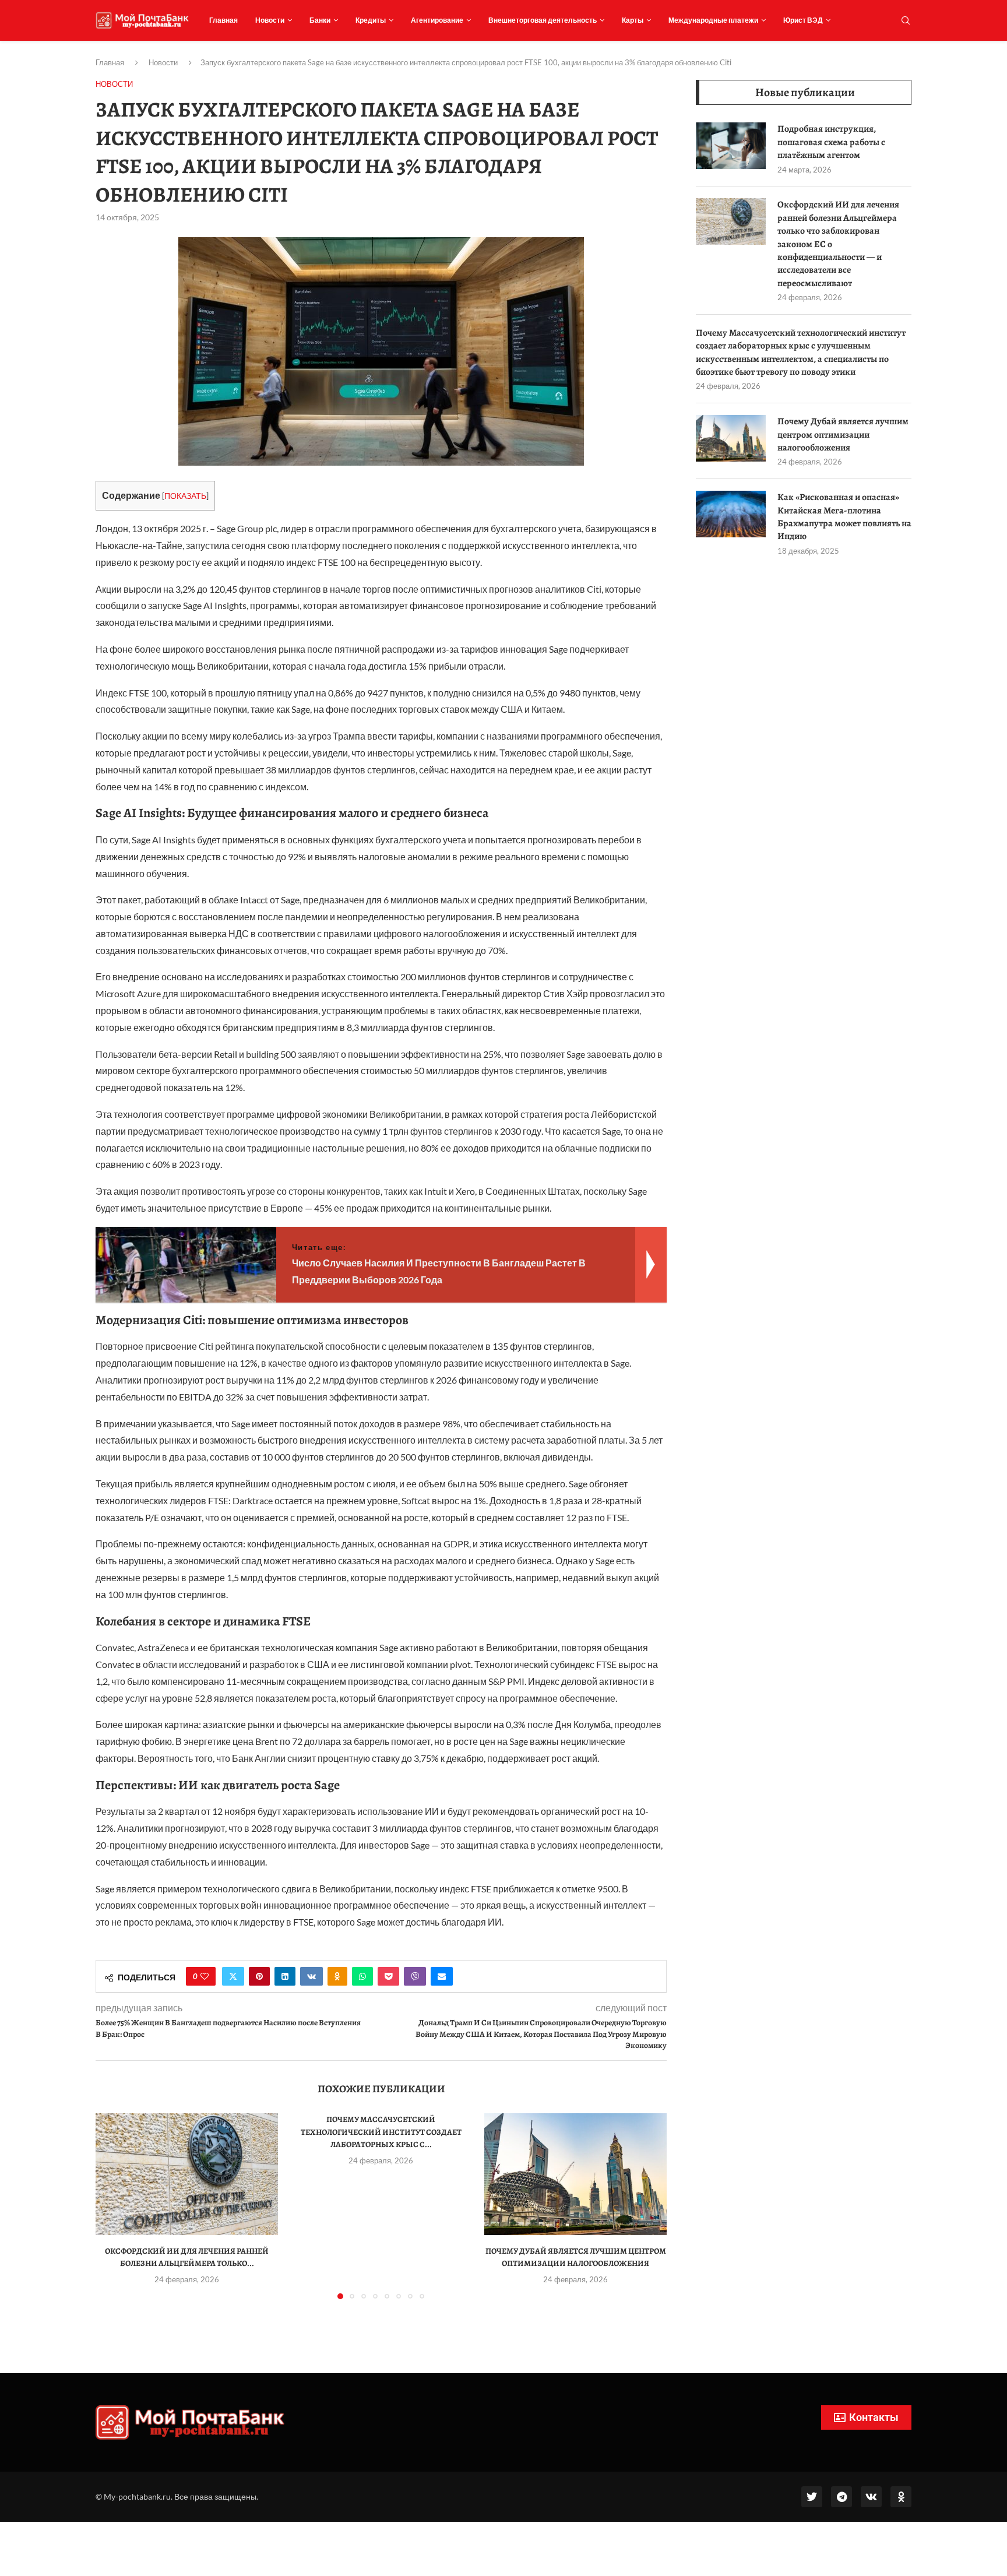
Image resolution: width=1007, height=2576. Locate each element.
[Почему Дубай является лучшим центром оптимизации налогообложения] (575, 2174)
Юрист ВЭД (803, 20)
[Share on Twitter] (233, 1976)
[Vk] (871, 2497)
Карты (633, 20)
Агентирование (437, 20)
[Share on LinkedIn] (285, 1976)
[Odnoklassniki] (901, 2497)
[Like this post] (205, 1976)
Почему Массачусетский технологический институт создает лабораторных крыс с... (381, 2132)
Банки (320, 20)
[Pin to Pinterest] (259, 1976)
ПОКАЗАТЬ (185, 496)
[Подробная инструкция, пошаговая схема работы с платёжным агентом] (731, 146)
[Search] (906, 21)
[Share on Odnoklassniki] (337, 1976)
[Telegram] (841, 2497)
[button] (111, 2206)
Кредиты (371, 20)
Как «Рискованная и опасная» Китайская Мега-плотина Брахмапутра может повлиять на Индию (844, 517)
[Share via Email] (442, 1976)
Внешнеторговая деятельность (543, 20)
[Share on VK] (311, 1976)
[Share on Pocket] (388, 1976)
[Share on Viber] (415, 1976)
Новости (270, 20)
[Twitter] (812, 2497)
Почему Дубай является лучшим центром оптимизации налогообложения (843, 434)
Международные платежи (713, 20)
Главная (223, 20)
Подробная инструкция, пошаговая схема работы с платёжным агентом (831, 142)
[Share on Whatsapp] (362, 1976)
